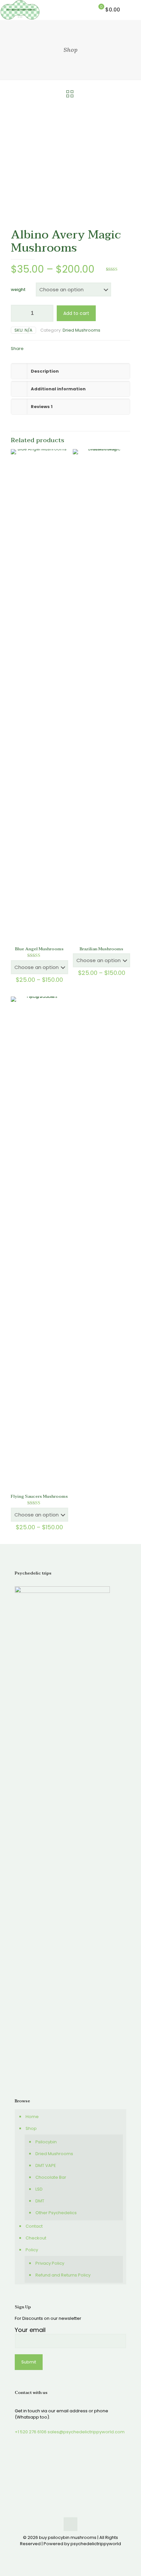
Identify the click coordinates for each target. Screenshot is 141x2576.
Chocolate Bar (51, 2177)
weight (18, 289)
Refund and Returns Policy (63, 2275)
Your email (30, 2330)
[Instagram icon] (81, 2553)
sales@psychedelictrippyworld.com (86, 2432)
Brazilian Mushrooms (101, 949)
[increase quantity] (46, 313)
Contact (34, 2226)
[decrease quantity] (18, 313)
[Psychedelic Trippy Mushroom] (20, 10)
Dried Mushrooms (81, 330)
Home (32, 2117)
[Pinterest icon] (74, 2553)
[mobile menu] (132, 10)
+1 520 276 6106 (31, 2432)
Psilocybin (46, 2142)
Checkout (36, 2238)
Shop (31, 2128)
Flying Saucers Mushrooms (39, 1496)
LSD (39, 2189)
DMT (40, 2201)
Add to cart (76, 313)
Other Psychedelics (56, 2213)
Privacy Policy (50, 2263)
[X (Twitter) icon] (67, 2553)
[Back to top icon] (70, 2524)
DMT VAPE (46, 2165)
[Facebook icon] (60, 2553)
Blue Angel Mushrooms (39, 949)
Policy (32, 2250)
